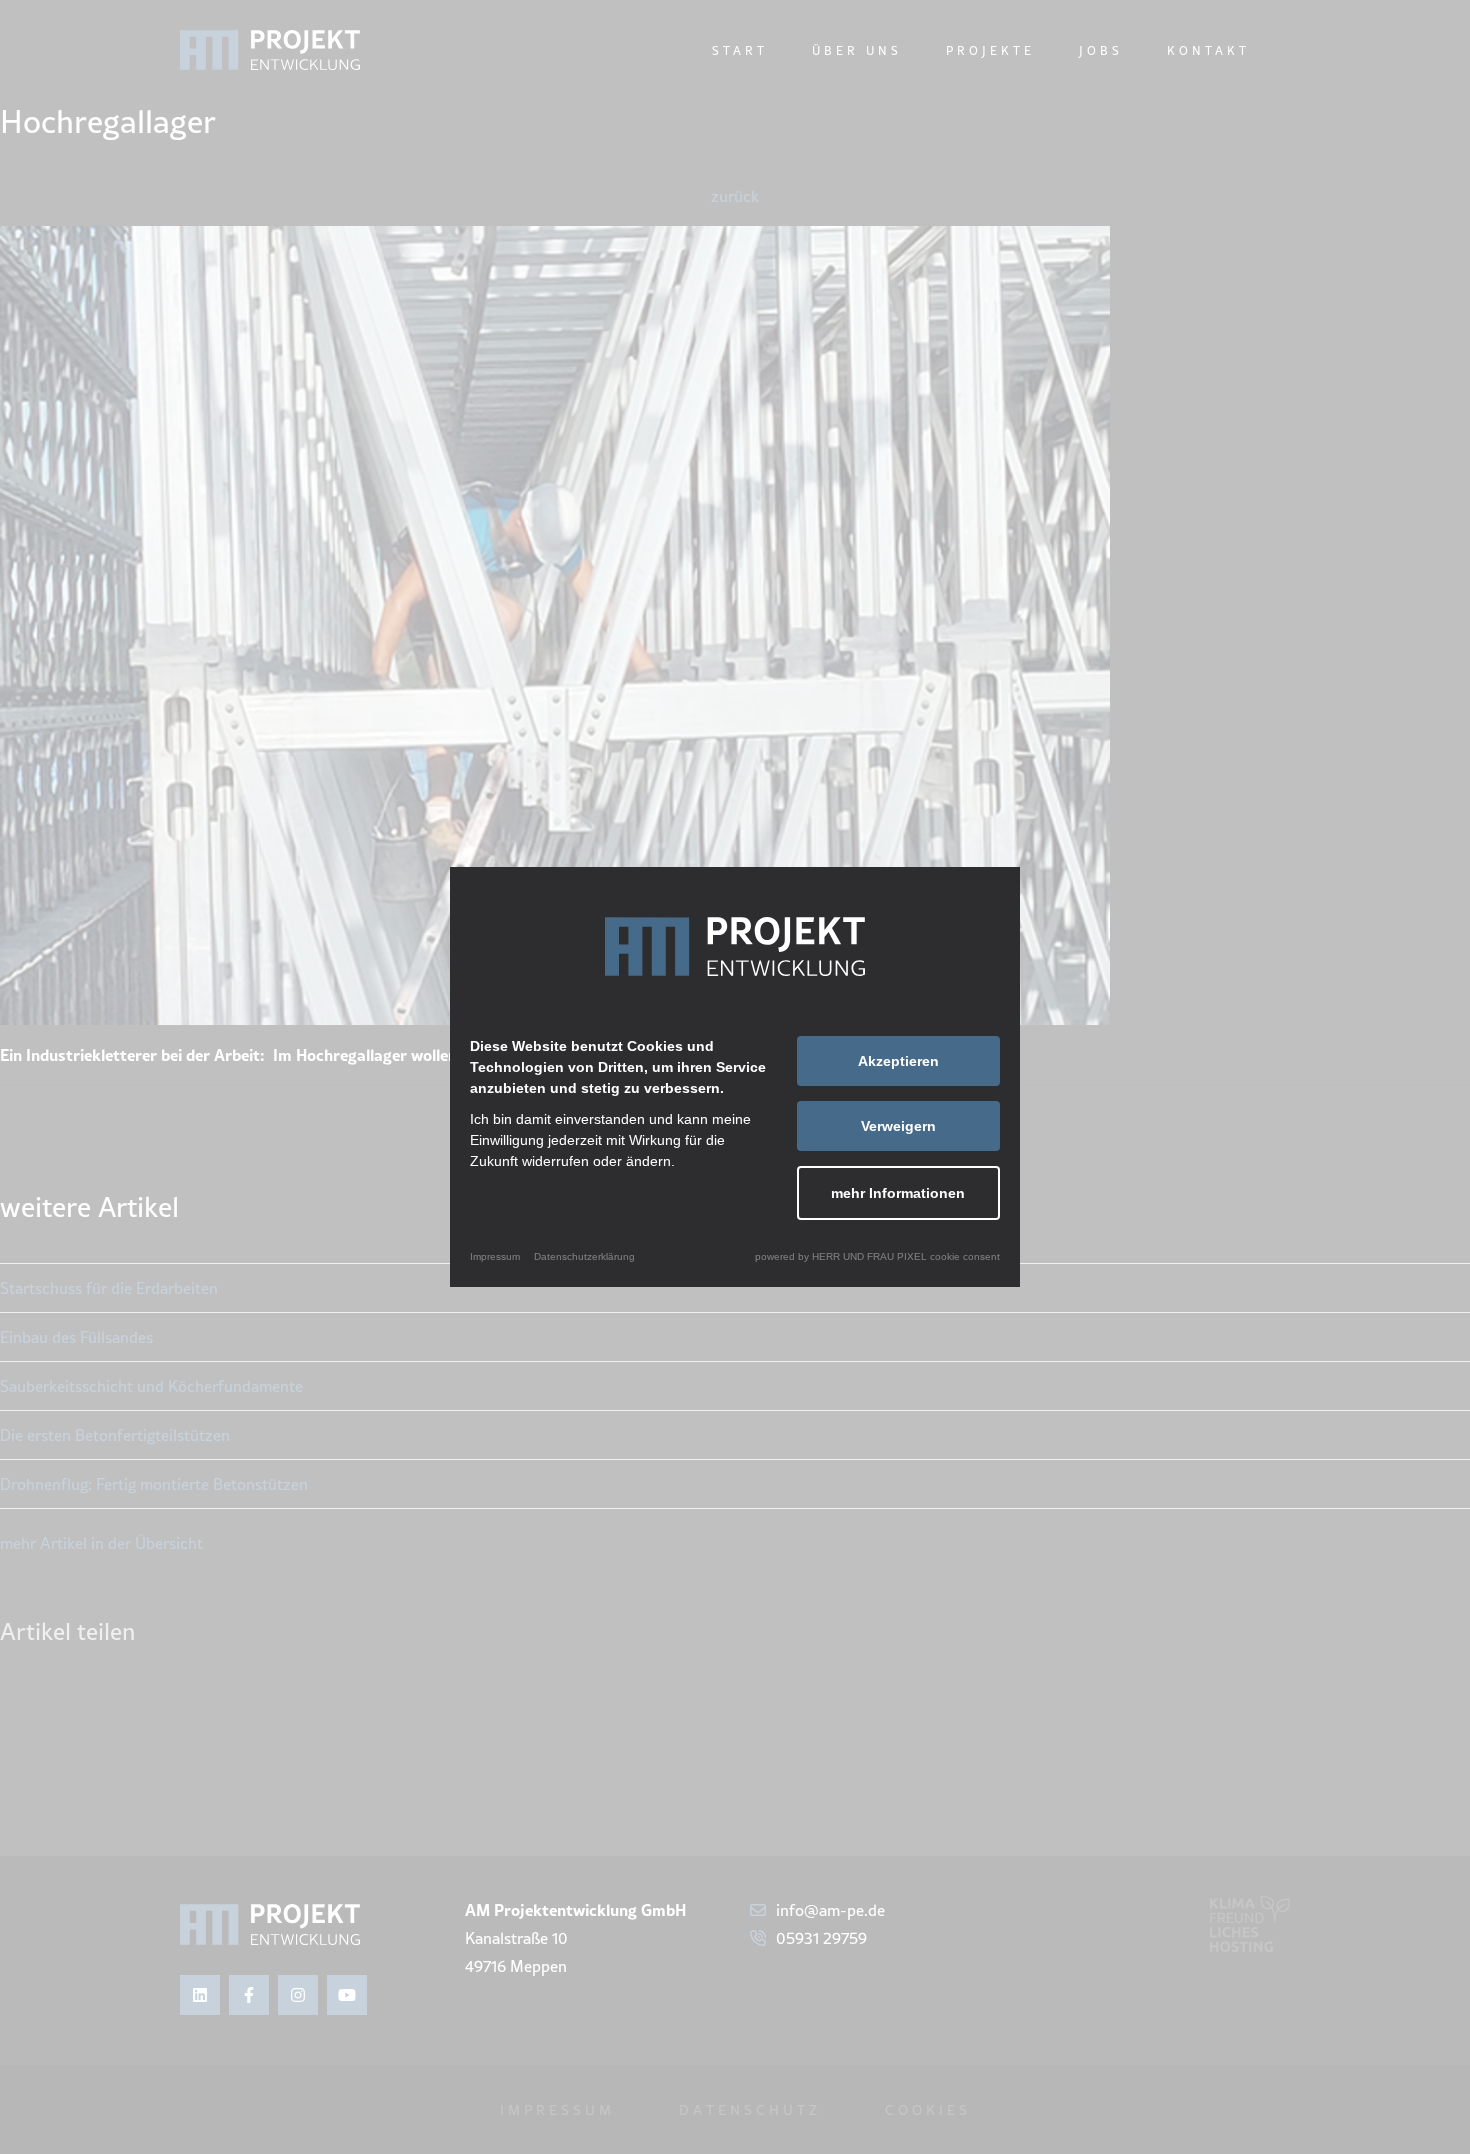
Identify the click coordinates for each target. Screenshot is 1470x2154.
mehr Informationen (898, 1193)
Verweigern (898, 1126)
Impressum (495, 1256)
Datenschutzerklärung (584, 1256)
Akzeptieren (898, 1061)
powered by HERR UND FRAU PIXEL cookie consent (877, 1256)
